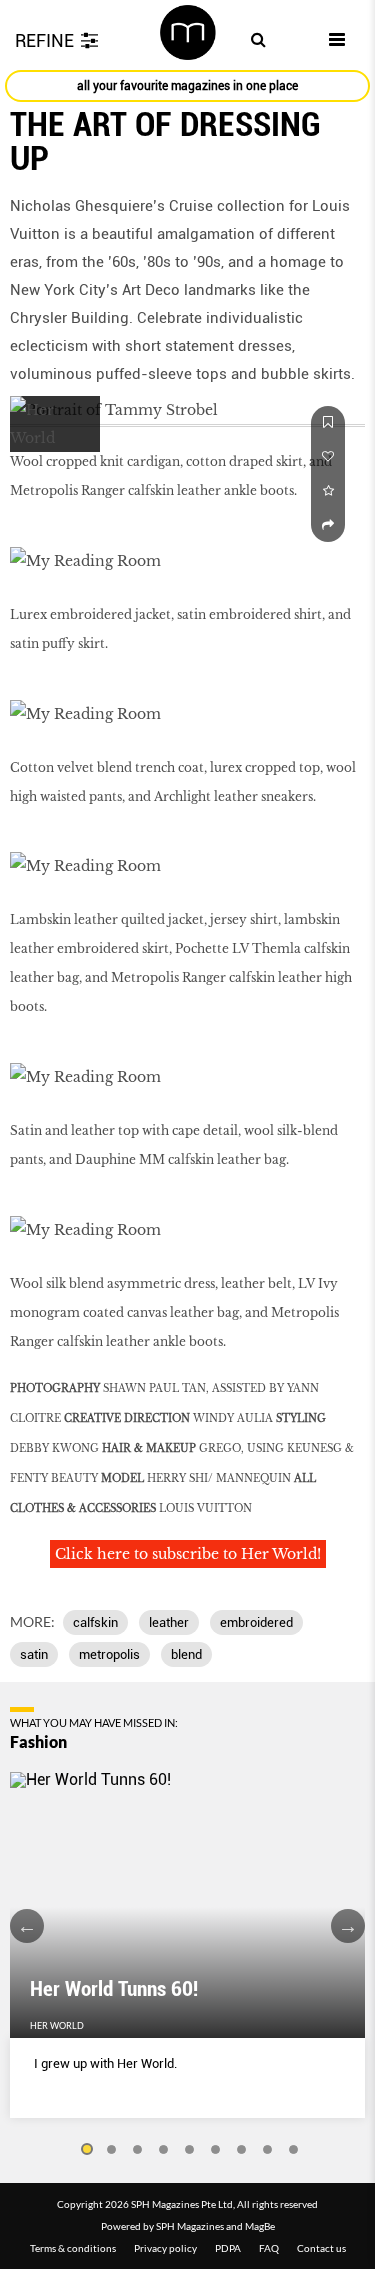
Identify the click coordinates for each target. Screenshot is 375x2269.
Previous (27, 1926)
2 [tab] (112, 2150)
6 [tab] (216, 2150)
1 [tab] (86, 2150)
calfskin (95, 1622)
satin (34, 1654)
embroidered (256, 1622)
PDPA (228, 2248)
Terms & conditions (73, 2248)
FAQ (269, 2248)
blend (186, 1654)
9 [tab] (294, 2150)
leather (169, 1622)
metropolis (109, 1654)
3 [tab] (138, 2150)
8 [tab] (268, 2150)
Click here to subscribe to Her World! (188, 1554)
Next (348, 1926)
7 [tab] (242, 2150)
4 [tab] (164, 2150)
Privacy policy (165, 2248)
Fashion (38, 1742)
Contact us (321, 2248)
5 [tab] (190, 2150)
